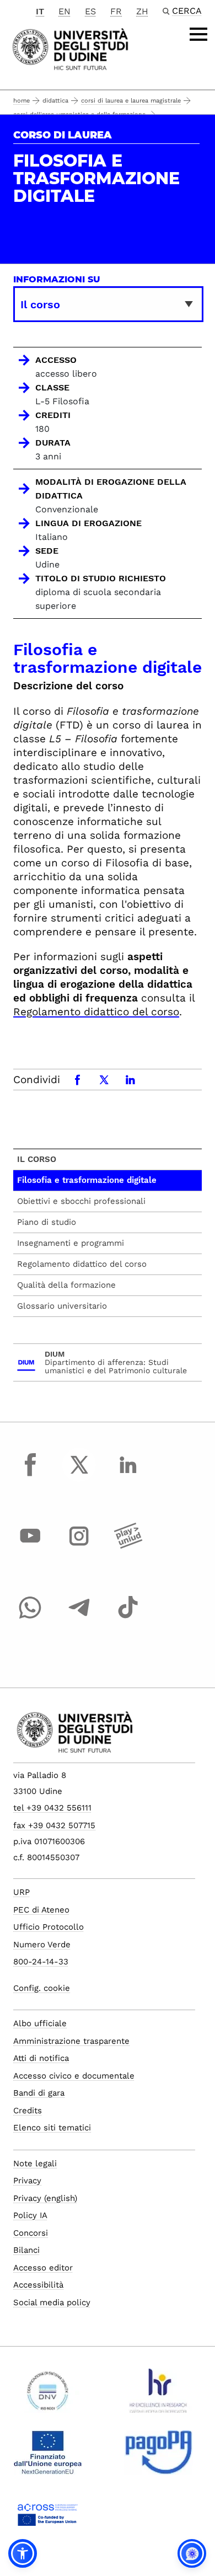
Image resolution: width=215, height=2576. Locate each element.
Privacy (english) (45, 2198)
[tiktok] (128, 1618)
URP (21, 1892)
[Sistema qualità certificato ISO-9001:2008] (48, 2395)
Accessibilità (38, 2285)
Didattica (55, 101)
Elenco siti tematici (52, 2128)
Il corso (37, 1159)
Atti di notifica (41, 2058)
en (64, 11)
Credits (28, 2111)
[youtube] (30, 1546)
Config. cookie (42, 1988)
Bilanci (26, 2250)
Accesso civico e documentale (74, 2076)
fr (116, 11)
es (90, 11)
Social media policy (52, 2302)
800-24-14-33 (41, 1962)
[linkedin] (128, 1475)
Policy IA (30, 2215)
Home (21, 101)
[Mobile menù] (198, 34)
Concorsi (31, 2233)
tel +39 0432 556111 (52, 1808)
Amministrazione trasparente (71, 2041)
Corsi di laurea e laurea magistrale (131, 101)
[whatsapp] (30, 1618)
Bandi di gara (39, 2093)
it (40, 11)
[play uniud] (128, 1546)
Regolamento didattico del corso (96, 1012)
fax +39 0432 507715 (54, 1825)
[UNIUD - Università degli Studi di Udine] (70, 48)
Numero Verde (42, 1945)
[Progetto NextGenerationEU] (48, 2457)
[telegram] (79, 1618)
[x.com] (79, 1475)
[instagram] (79, 1546)
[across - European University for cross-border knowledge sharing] (48, 2519)
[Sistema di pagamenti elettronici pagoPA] (158, 2457)
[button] (23, 2553)
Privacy (27, 2181)
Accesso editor (43, 2268)
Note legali (35, 2163)
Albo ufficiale (40, 2023)
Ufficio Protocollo (49, 1927)
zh (142, 11)
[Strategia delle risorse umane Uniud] (158, 2395)
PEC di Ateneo (41, 1910)
